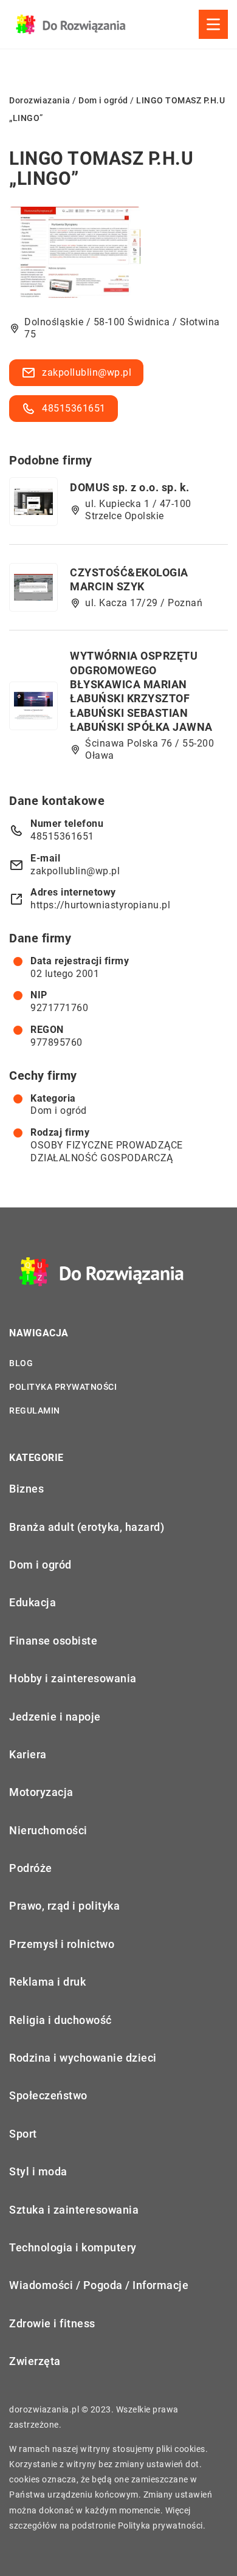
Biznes (26, 1489)
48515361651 (74, 408)
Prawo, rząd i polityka (64, 1906)
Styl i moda (38, 2171)
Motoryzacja (41, 1792)
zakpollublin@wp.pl (87, 372)
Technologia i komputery (73, 2247)
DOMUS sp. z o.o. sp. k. (130, 487)
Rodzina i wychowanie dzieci (83, 2058)
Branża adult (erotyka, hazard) (87, 1527)
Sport (23, 2134)
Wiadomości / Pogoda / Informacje (99, 2285)
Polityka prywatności (63, 1387)
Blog (21, 1363)
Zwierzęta (35, 2361)
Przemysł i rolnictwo (62, 1944)
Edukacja (33, 1602)
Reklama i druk (47, 1982)
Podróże (31, 1868)
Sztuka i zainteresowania (74, 2210)
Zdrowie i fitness (52, 2323)
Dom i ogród (59, 1110)
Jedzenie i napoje (55, 1717)
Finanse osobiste (53, 1641)
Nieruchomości (48, 1830)
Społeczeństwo (48, 2095)
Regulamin (35, 1411)
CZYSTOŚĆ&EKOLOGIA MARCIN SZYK (129, 579)
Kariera (28, 1754)
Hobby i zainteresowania (73, 1678)
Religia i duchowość (60, 2020)
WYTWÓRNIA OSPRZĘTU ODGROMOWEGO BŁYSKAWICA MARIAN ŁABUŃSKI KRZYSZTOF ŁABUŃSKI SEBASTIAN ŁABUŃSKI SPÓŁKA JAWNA (141, 691)
